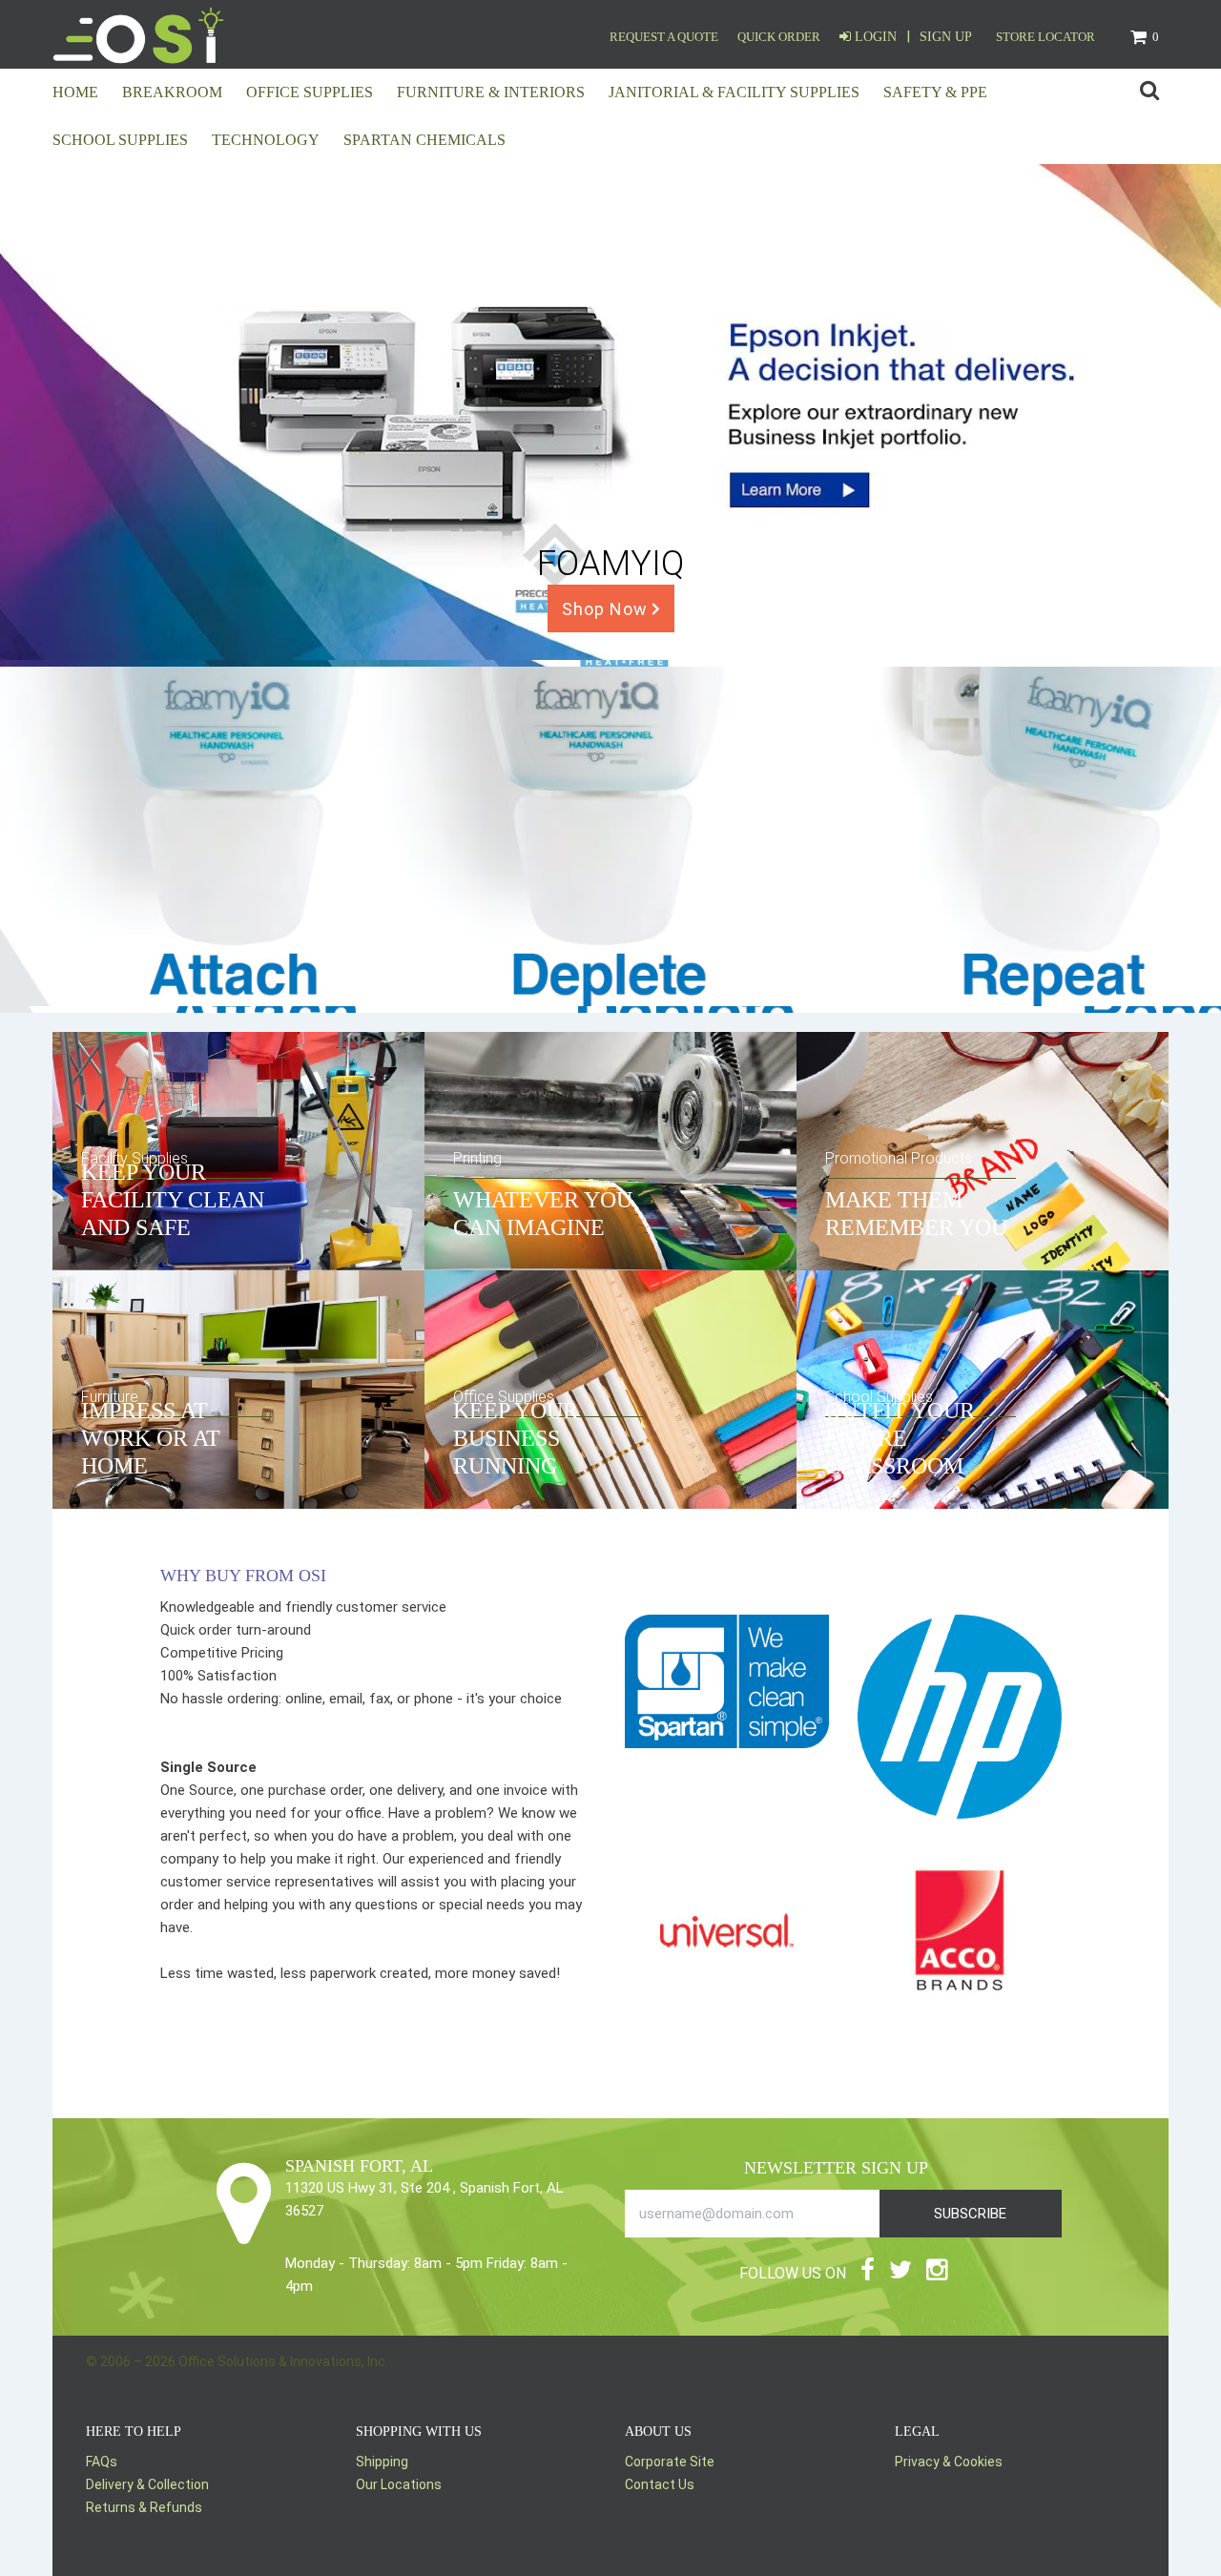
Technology (266, 140)
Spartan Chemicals (424, 140)
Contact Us (660, 2484)
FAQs (102, 2462)
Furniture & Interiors (491, 92)
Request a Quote (664, 37)
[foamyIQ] (610, 1001)
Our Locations (399, 2484)
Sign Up (946, 37)
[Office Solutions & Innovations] (138, 34)
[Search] (1149, 92)
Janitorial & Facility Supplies (734, 92)
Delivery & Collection (147, 2484)
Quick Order (779, 37)
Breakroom (172, 92)
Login (874, 37)
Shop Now (607, 609)
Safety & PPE (935, 92)
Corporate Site (670, 2462)
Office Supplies (310, 92)
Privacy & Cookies (949, 2462)
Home (75, 92)
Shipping (382, 2462)
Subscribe (970, 2214)
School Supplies (120, 140)
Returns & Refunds (144, 2507)
